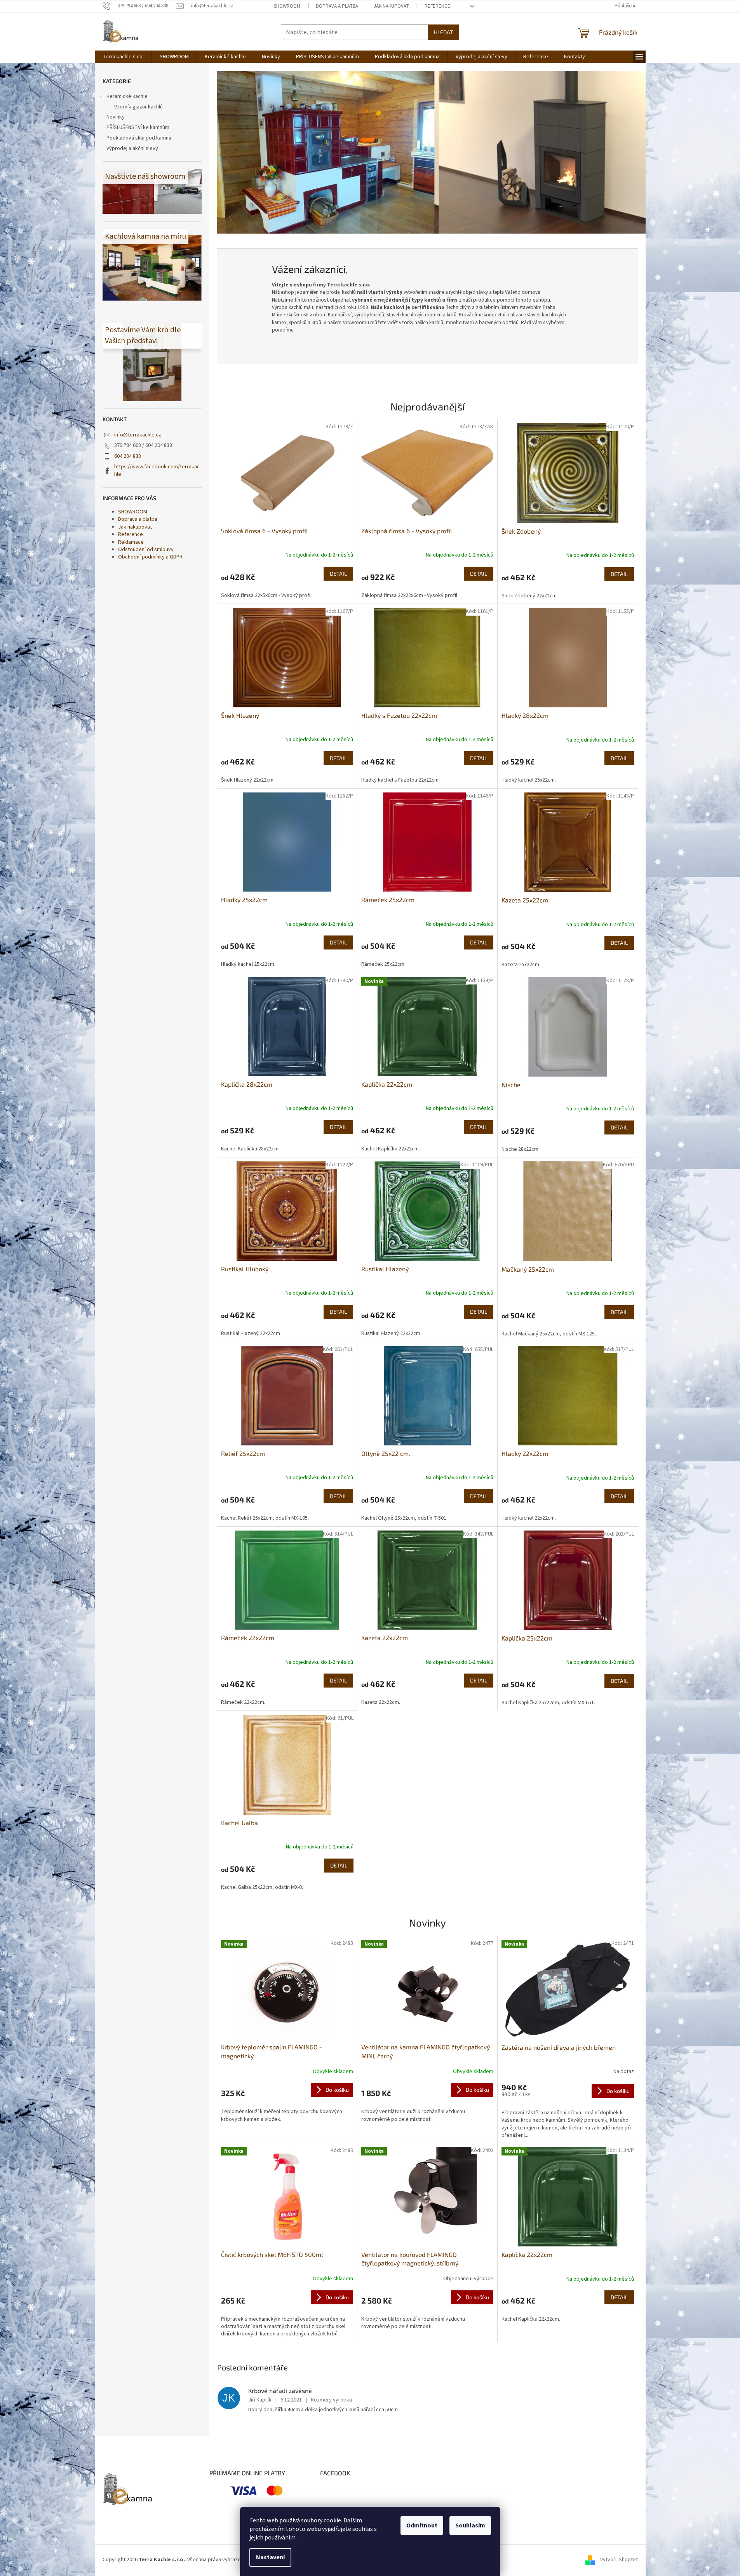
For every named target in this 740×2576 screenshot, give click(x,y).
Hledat (443, 32)
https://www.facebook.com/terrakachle (157, 470)
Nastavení (270, 2557)
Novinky (116, 117)
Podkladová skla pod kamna (139, 138)
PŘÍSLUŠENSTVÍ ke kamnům (138, 127)
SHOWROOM (287, 6)
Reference (437, 6)
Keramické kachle (127, 96)
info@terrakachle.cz (138, 435)
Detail (338, 573)
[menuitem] (123, 57)
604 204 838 (128, 456)
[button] (249, 152)
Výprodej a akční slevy (132, 148)
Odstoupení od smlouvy (146, 550)
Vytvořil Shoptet (619, 2560)
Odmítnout (422, 2525)
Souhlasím (470, 2525)
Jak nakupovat (391, 6)
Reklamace (131, 542)
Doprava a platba (337, 6)
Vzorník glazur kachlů (138, 107)
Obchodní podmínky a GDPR (150, 557)
